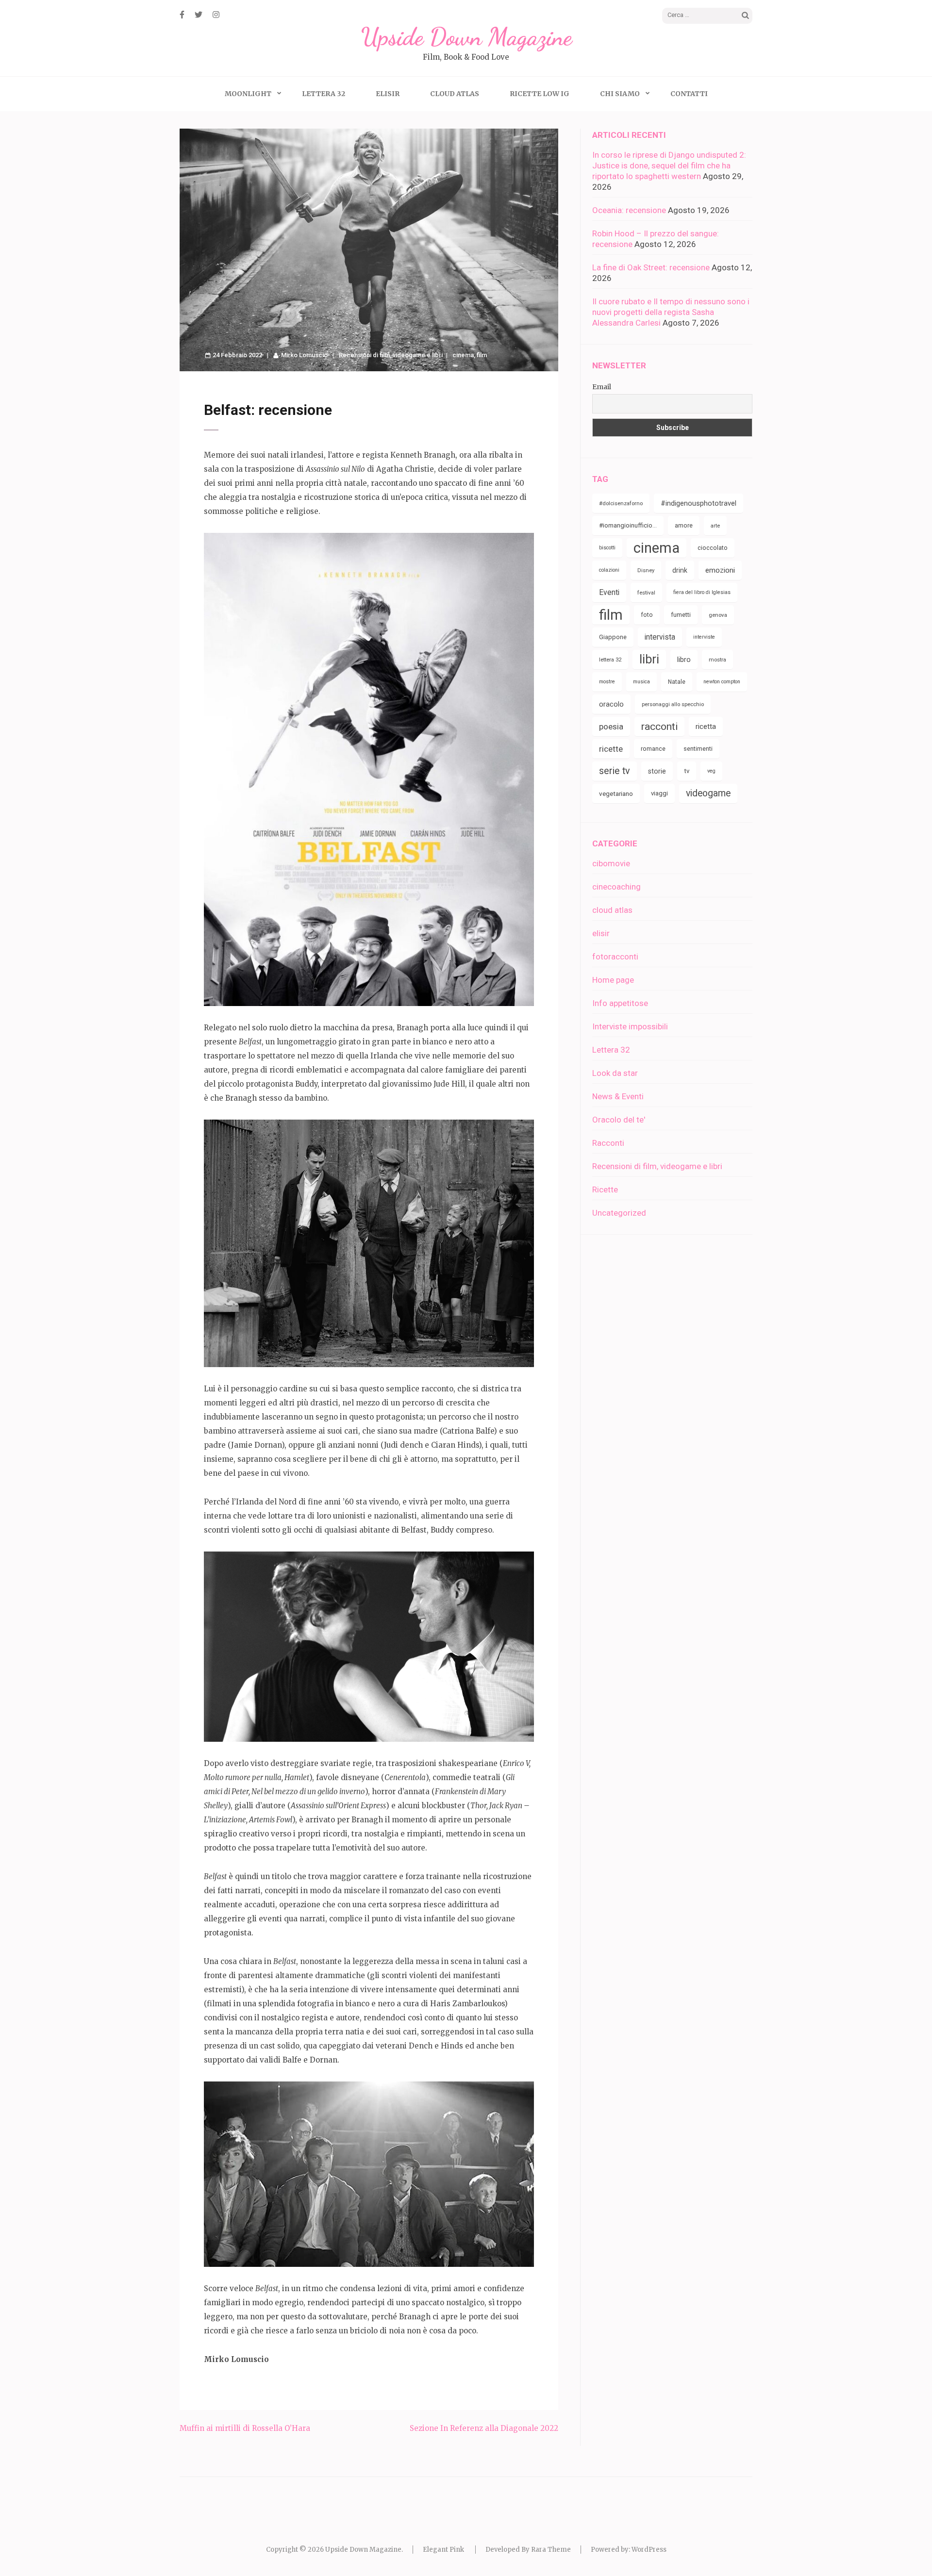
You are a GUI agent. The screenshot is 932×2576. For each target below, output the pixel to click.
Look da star (615, 1073)
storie (657, 771)
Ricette (605, 1189)
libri (649, 659)
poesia (611, 727)
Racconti (608, 1143)
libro (684, 660)
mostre (607, 682)
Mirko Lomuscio (304, 355)
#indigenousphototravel (699, 503)
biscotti (607, 548)
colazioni (609, 570)
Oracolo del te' (619, 1120)
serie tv (615, 771)
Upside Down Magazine (466, 37)
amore (684, 525)
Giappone (613, 637)
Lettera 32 (324, 94)
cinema (463, 355)
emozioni (720, 570)
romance (653, 749)
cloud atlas (612, 910)
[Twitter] (199, 15)
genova (718, 615)
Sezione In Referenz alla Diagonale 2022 (484, 2428)
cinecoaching (616, 887)
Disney (646, 570)
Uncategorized (619, 1213)
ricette (611, 749)
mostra (717, 660)
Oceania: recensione (629, 210)
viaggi (659, 793)
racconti (659, 727)
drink (680, 570)
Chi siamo (620, 94)
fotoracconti (615, 957)
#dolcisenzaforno (621, 503)
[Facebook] (182, 15)
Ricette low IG (540, 94)
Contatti (689, 94)
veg (711, 771)
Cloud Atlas (455, 94)
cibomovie (611, 863)
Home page (613, 980)
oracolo (611, 704)
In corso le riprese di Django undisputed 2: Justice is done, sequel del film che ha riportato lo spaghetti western (669, 165)
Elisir (388, 94)
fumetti (681, 615)
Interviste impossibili (630, 1026)
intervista (660, 637)
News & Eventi (618, 1096)
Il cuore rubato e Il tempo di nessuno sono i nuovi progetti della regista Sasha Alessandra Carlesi (671, 312)
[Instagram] (216, 15)
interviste (704, 637)
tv (687, 771)
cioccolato (713, 548)
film (482, 355)
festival (646, 593)
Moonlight (248, 94)
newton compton (722, 682)
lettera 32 (610, 660)
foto (647, 615)
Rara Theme (551, 2550)
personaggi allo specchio (673, 704)
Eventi (609, 592)
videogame (708, 793)
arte (715, 526)
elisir (601, 933)
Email (602, 387)
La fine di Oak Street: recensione (651, 267)
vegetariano (616, 793)
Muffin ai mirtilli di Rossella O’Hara (245, 2428)
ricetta (706, 727)
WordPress (649, 2550)
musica (641, 682)
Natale (677, 682)
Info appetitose (620, 1003)
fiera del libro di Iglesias (702, 592)
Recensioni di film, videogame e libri (391, 355)
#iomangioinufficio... (628, 525)
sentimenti (698, 749)
